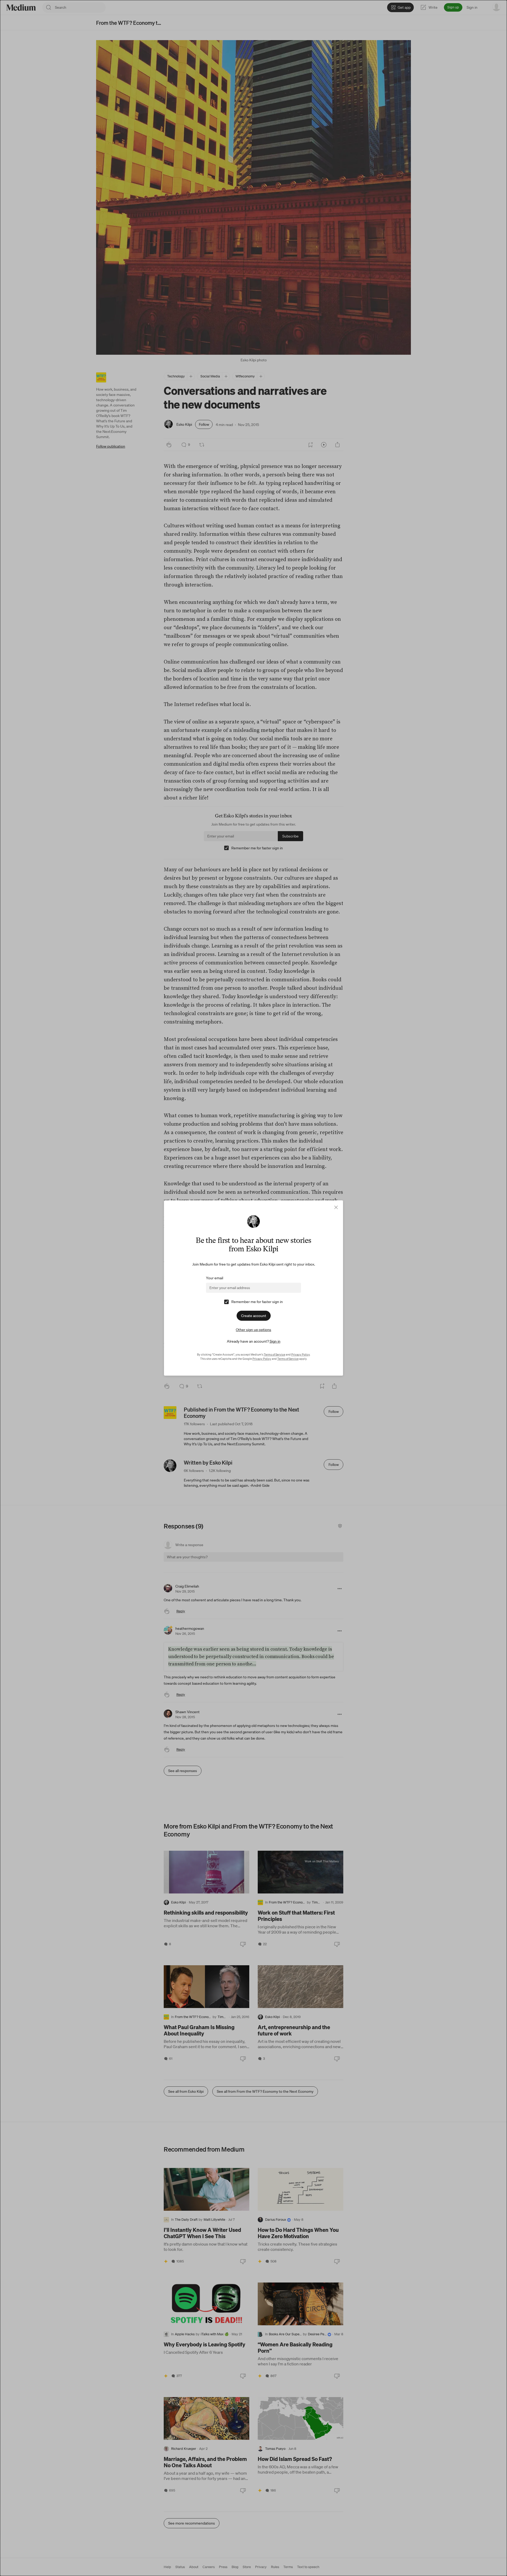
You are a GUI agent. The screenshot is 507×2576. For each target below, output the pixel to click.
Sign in (275, 1341)
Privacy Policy (301, 1355)
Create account (254, 1316)
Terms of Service (274, 1355)
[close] (336, 1207)
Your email (215, 1278)
